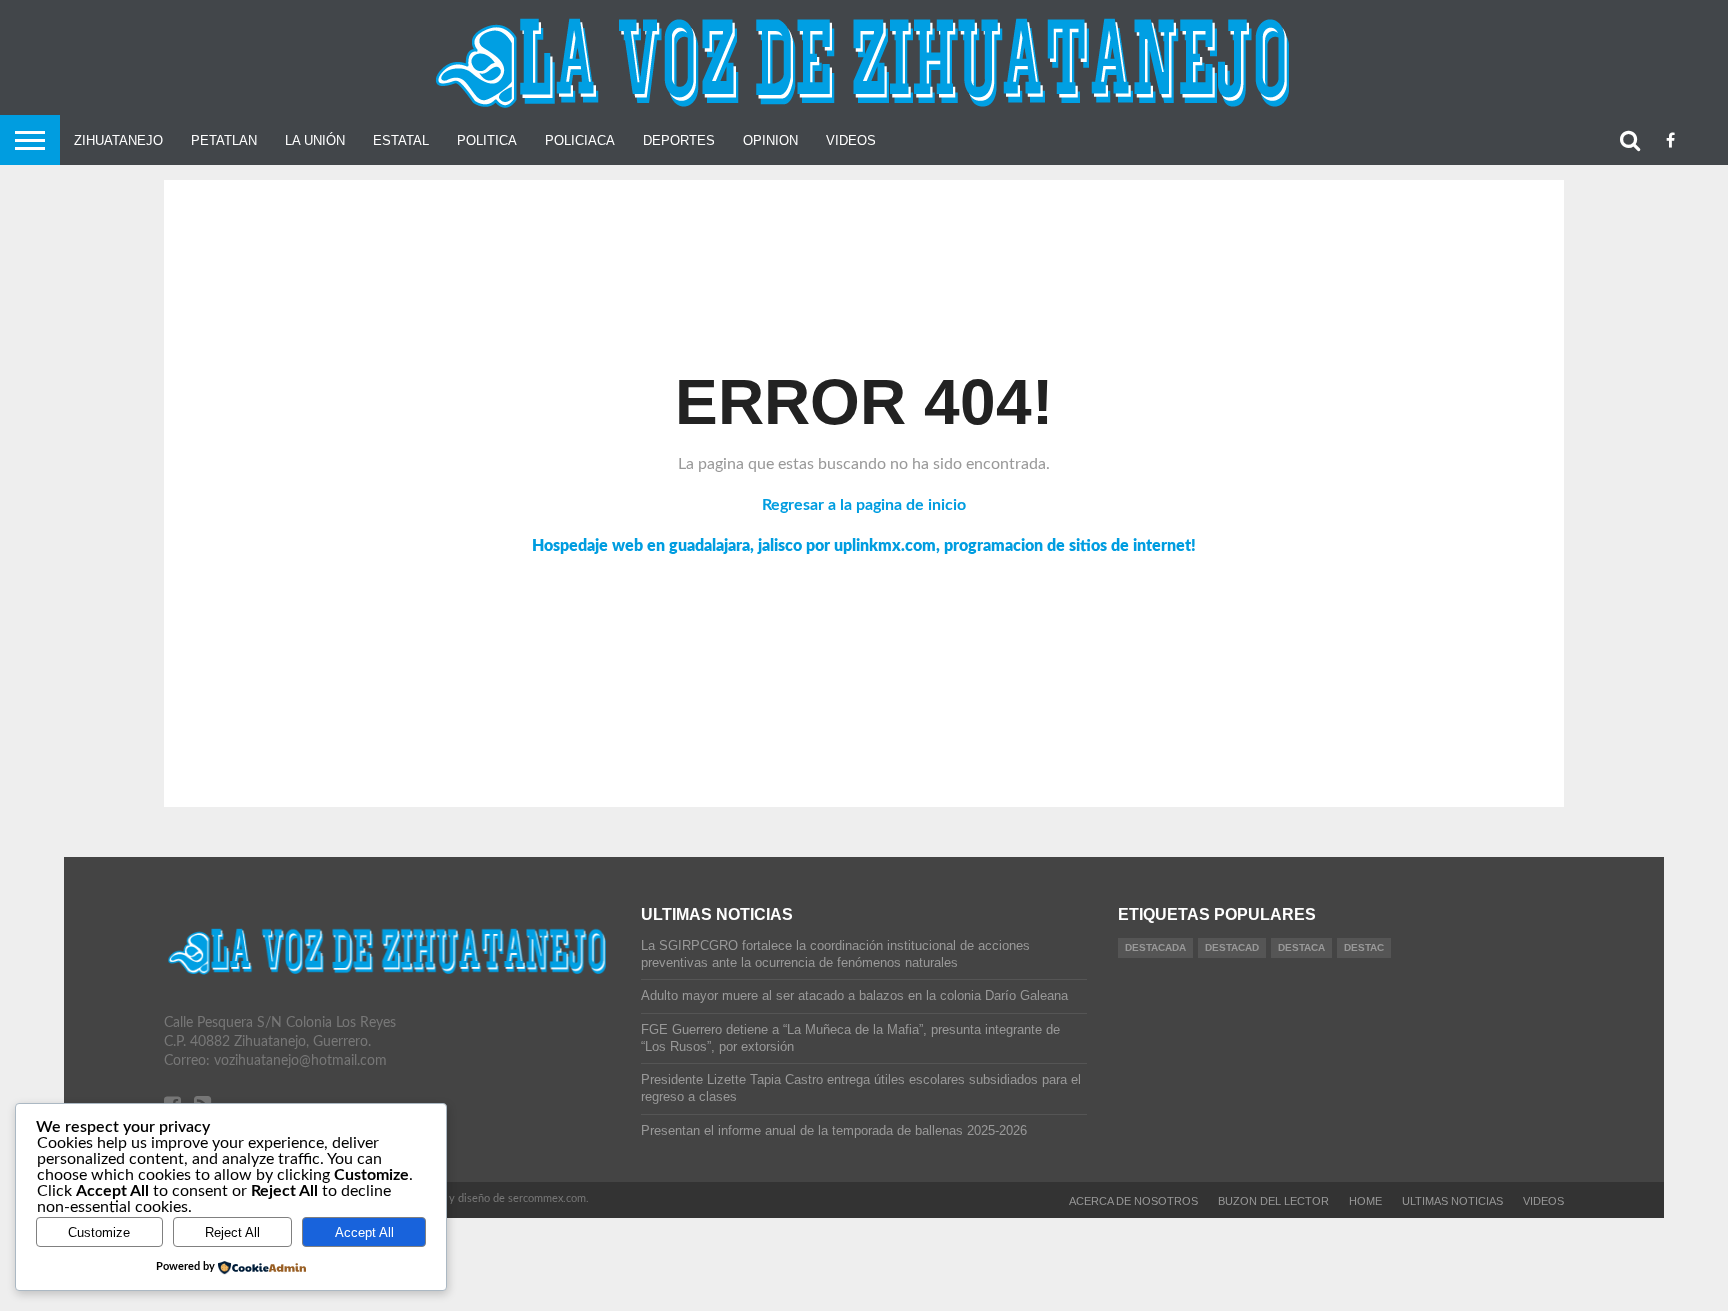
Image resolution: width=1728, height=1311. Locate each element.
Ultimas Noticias (1452, 1201)
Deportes (679, 140)
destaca (1301, 947)
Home (1365, 1201)
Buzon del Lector (1273, 1201)
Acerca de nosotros (1133, 1201)
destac (1364, 947)
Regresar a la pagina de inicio (864, 505)
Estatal (401, 140)
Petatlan (224, 140)
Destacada (1155, 947)
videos (1543, 1201)
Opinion (770, 140)
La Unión (315, 140)
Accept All (364, 1232)
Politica (487, 140)
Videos (851, 140)
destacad (1232, 947)
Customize (99, 1232)
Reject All (232, 1232)
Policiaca (580, 140)
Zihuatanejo (118, 140)
